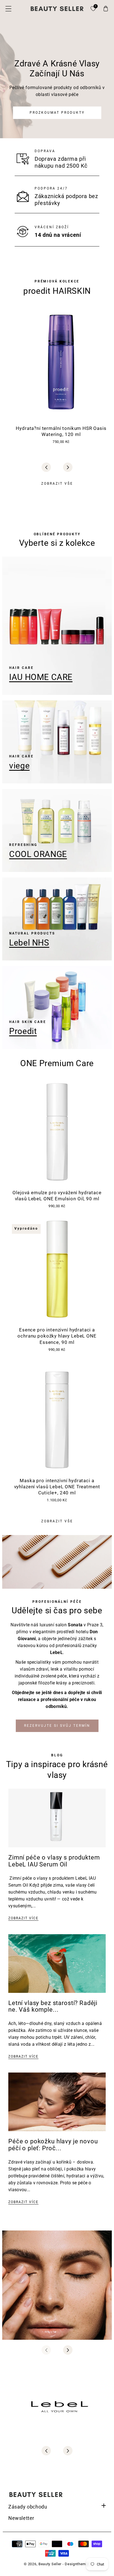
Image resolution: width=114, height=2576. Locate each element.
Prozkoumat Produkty (57, 113)
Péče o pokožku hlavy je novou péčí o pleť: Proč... (53, 2145)
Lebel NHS (29, 943)
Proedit (23, 1031)
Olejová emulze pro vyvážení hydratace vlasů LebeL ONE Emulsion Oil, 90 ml (57, 1196)
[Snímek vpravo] (68, 467)
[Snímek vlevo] (46, 467)
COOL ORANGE (38, 854)
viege (19, 766)
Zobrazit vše (57, 484)
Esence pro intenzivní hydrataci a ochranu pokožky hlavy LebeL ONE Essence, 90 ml (57, 1336)
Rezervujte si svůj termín (57, 1726)
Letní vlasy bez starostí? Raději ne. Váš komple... (53, 2006)
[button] (8, 9)
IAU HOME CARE (41, 677)
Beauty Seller (50, 2564)
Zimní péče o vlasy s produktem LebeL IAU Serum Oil (54, 1861)
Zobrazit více (23, 1918)
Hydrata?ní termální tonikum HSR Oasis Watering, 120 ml (61, 431)
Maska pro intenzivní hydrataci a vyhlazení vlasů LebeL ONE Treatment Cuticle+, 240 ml (57, 1487)
